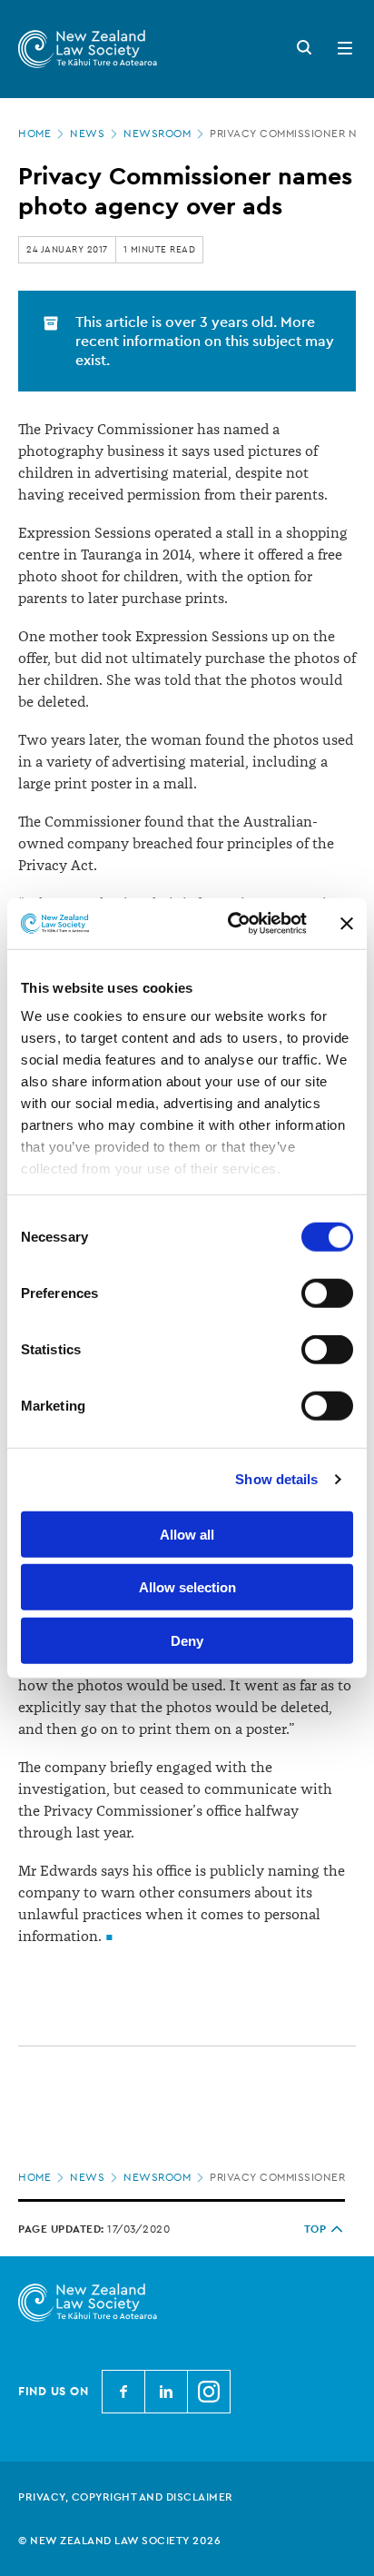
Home (34, 134)
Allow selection (187, 1587)
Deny (187, 1640)
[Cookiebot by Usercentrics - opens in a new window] (231, 924)
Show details (276, 1479)
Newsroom (157, 134)
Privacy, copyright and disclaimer (126, 2497)
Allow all (187, 1534)
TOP (315, 2229)
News (87, 134)
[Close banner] (347, 924)
